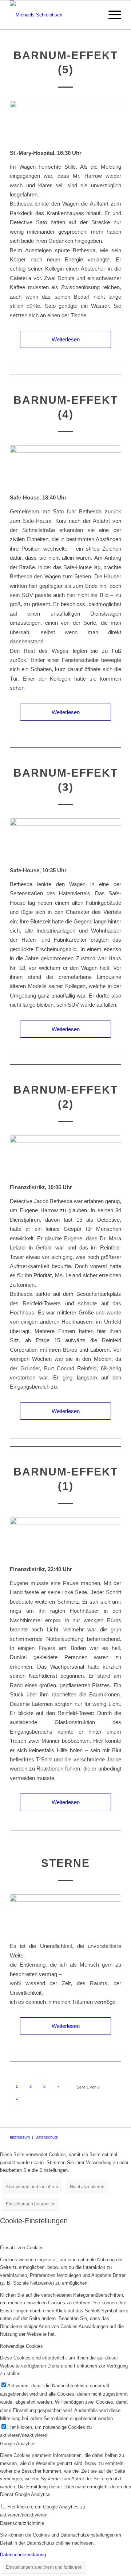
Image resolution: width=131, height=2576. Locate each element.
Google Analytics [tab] (18, 2444)
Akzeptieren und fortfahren (32, 2187)
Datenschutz (47, 2137)
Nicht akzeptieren (87, 2187)
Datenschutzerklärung (23, 2555)
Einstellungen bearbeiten (31, 2204)
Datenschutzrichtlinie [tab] (22, 2523)
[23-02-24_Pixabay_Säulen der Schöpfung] (65, 1914)
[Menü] (111, 15)
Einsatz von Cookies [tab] (22, 2248)
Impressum (20, 2137)
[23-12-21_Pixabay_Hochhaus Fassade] (65, 120)
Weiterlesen (66, 339)
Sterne (65, 1863)
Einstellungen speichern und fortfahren (44, 2567)
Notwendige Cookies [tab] (21, 2346)
